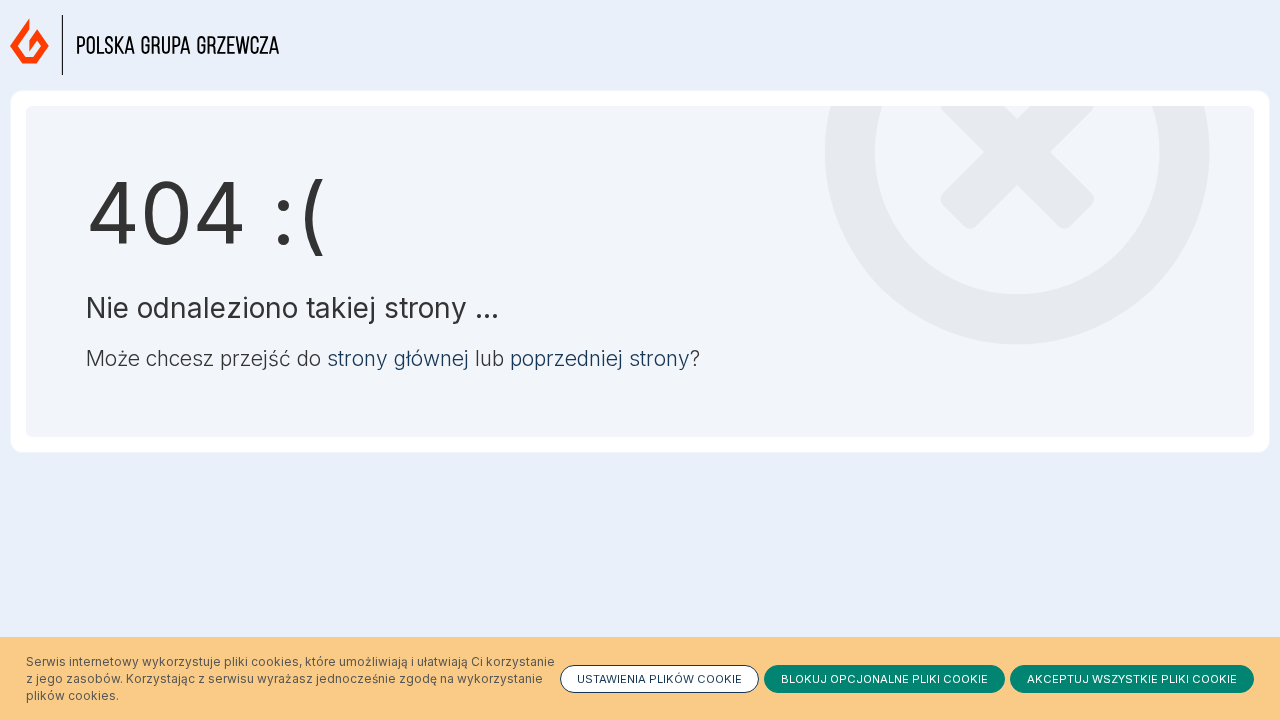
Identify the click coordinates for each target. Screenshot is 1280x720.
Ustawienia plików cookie (659, 679)
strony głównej (398, 358)
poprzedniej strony (600, 358)
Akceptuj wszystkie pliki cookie (1132, 679)
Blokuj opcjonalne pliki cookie (884, 679)
